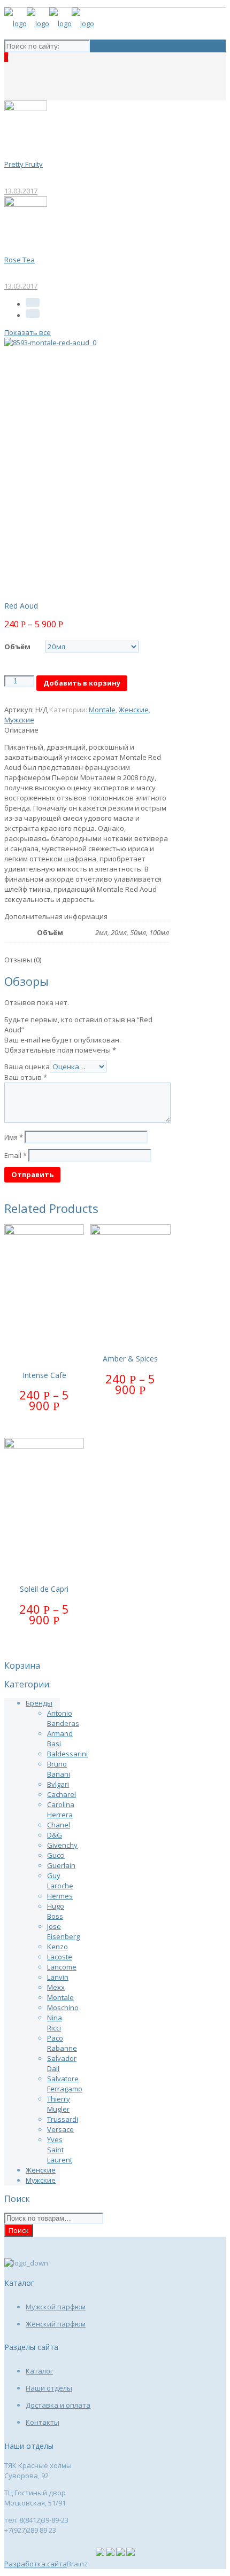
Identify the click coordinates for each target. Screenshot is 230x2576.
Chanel (59, 1825)
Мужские (19, 720)
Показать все (28, 332)
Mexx (56, 1987)
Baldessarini (67, 1754)
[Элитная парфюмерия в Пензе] (49, 24)
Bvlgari (58, 1784)
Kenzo (57, 1947)
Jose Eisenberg (63, 1931)
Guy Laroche (60, 1881)
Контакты (43, 2422)
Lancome (62, 1967)
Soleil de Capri (44, 1589)
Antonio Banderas (63, 1718)
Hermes (60, 1896)
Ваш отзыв (26, 1077)
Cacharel (62, 1794)
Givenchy (62, 1845)
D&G (55, 1835)
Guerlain (61, 1865)
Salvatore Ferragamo (65, 2084)
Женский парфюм (56, 2324)
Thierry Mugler (59, 2104)
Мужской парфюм (56, 2307)
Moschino (63, 2007)
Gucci (56, 1855)
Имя (14, 1137)
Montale (102, 710)
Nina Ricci (55, 2023)
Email (16, 1155)
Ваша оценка (27, 1067)
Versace (60, 2129)
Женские (134, 710)
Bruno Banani (59, 1769)
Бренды (39, 1703)
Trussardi (63, 2119)
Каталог (39, 2371)
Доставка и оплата (58, 2405)
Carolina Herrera (61, 1810)
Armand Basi (60, 1738)
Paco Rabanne (62, 2043)
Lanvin (58, 1977)
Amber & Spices (130, 1359)
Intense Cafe (44, 1375)
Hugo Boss (56, 1911)
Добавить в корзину (82, 683)
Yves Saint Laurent (60, 2150)
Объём (17, 647)
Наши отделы (49, 2388)
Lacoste (60, 1957)
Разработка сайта (36, 2564)
